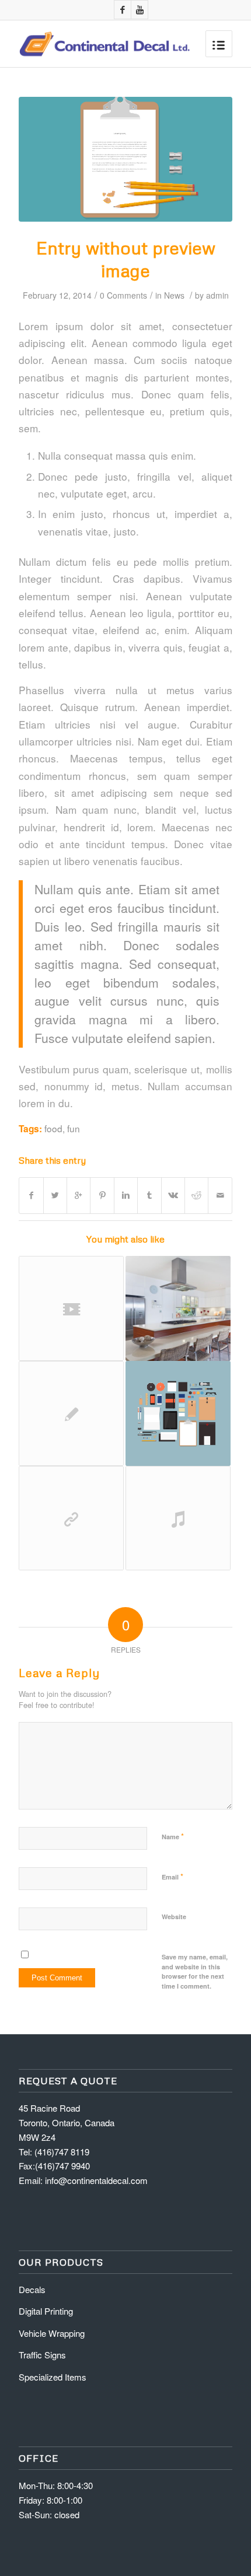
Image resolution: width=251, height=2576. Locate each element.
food (53, 1128)
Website (174, 1917)
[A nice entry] (178, 1413)
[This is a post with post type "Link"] (71, 1518)
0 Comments (123, 295)
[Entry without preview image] (125, 159)
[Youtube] (140, 10)
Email (172, 1876)
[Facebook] (123, 10)
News (174, 295)
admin (217, 295)
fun (74, 1128)
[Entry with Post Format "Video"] (71, 1308)
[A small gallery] (178, 1308)
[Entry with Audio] (178, 1518)
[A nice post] (71, 1413)
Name (173, 1836)
